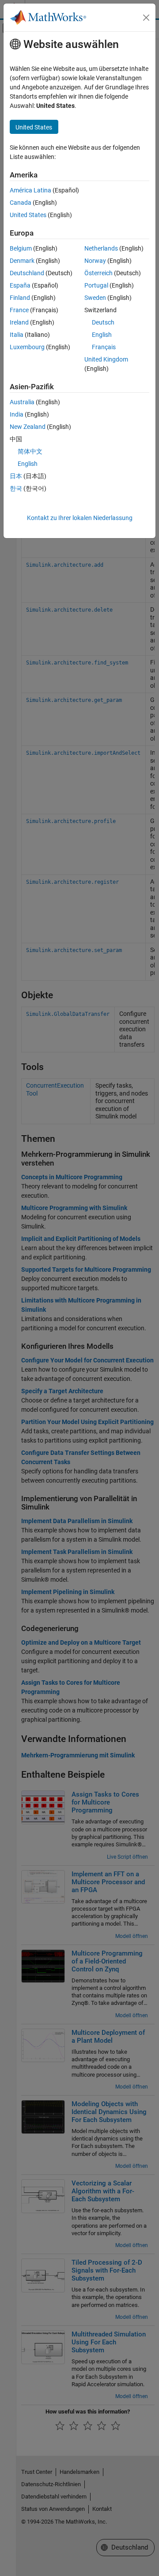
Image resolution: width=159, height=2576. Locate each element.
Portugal (96, 285)
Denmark (22, 261)
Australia (22, 402)
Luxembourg (27, 347)
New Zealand (28, 427)
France (19, 310)
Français (104, 347)
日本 (16, 476)
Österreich (98, 273)
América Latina (30, 190)
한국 (16, 488)
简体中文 (30, 451)
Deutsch (103, 322)
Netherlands (101, 248)
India (17, 414)
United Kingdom (106, 359)
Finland (20, 298)
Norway (95, 261)
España (20, 285)
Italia (17, 335)
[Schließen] (146, 18)
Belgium (21, 248)
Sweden (95, 298)
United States (28, 215)
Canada (21, 203)
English (102, 335)
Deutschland (27, 273)
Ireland (19, 322)
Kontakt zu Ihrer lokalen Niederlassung (80, 518)
